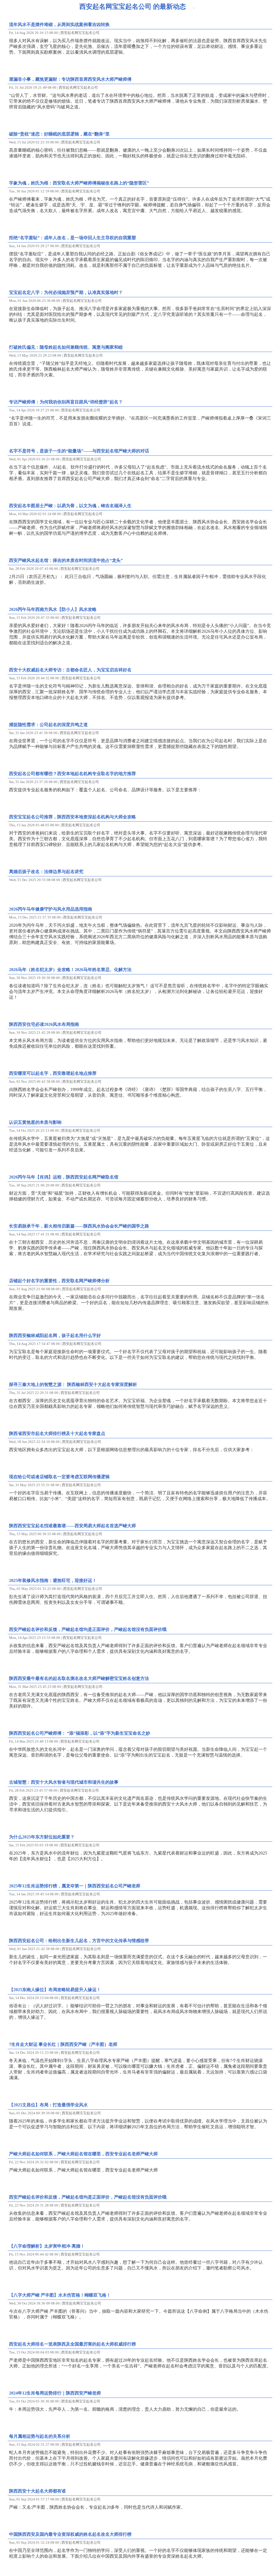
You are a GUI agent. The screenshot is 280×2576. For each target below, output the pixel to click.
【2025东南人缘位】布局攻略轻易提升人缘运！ (55, 1990)
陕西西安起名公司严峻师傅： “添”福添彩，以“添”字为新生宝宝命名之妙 (80, 1733)
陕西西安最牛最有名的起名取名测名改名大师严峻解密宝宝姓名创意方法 (79, 1678)
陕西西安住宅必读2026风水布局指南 (44, 1024)
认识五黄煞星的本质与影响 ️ (36, 1122)
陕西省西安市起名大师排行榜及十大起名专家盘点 (57, 1433)
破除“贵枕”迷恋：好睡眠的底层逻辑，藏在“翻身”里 (59, 134)
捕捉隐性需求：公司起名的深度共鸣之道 (48, 725)
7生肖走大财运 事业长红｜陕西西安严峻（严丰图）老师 (63, 2044)
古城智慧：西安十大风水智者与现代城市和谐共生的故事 (64, 1782)
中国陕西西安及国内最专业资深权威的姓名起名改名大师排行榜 (70, 2534)
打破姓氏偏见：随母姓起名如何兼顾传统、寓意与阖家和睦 (66, 347)
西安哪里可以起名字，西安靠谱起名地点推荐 (53, 1073)
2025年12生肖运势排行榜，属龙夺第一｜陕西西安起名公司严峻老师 (75, 1886)
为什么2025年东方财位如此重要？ (42, 1837)
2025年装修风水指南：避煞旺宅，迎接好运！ (53, 1580)
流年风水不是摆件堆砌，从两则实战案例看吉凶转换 (59, 24)
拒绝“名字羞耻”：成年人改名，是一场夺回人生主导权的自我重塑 (72, 238)
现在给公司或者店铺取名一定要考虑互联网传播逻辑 (59, 1477)
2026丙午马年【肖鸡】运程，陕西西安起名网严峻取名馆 (64, 1177)
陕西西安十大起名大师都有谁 (37, 2491)
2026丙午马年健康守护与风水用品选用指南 (51, 909)
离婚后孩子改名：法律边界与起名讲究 (46, 872)
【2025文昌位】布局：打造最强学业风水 (48, 2105)
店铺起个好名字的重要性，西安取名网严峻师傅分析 (59, 1281)
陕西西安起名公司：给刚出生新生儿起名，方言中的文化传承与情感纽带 (79, 1941)
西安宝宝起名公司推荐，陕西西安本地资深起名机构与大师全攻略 (72, 817)
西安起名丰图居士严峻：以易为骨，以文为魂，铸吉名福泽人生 (70, 506)
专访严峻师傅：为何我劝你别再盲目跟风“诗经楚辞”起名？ (66, 402)
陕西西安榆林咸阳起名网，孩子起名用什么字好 (55, 1335)
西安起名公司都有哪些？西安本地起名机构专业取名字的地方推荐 (72, 774)
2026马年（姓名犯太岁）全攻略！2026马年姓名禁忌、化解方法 (70, 970)
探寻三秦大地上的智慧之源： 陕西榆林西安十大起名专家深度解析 (73, 1384)
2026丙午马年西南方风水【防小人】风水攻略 (53, 609)
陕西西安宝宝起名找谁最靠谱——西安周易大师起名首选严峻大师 (72, 1526)
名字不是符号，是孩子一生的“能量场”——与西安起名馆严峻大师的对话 (79, 451)
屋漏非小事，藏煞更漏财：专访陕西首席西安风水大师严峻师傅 (70, 79)
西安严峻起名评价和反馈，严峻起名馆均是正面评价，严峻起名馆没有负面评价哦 (88, 1629)
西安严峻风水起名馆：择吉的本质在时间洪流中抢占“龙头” (66, 560)
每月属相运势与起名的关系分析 (40, 2436)
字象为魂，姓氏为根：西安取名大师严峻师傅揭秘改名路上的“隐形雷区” (79, 183)
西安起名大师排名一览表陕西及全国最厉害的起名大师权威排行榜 (72, 2344)
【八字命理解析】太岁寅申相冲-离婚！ (47, 2246)
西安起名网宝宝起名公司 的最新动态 (133, 7)
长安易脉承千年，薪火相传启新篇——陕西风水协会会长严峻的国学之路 (79, 1226)
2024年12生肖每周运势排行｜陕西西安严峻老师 (55, 2393)
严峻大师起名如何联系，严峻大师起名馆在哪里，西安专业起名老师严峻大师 (83, 2154)
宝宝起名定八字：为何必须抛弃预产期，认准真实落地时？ (66, 292)
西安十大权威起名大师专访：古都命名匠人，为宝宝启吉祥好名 (70, 670)
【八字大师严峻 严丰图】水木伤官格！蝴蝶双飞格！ (60, 2295)
